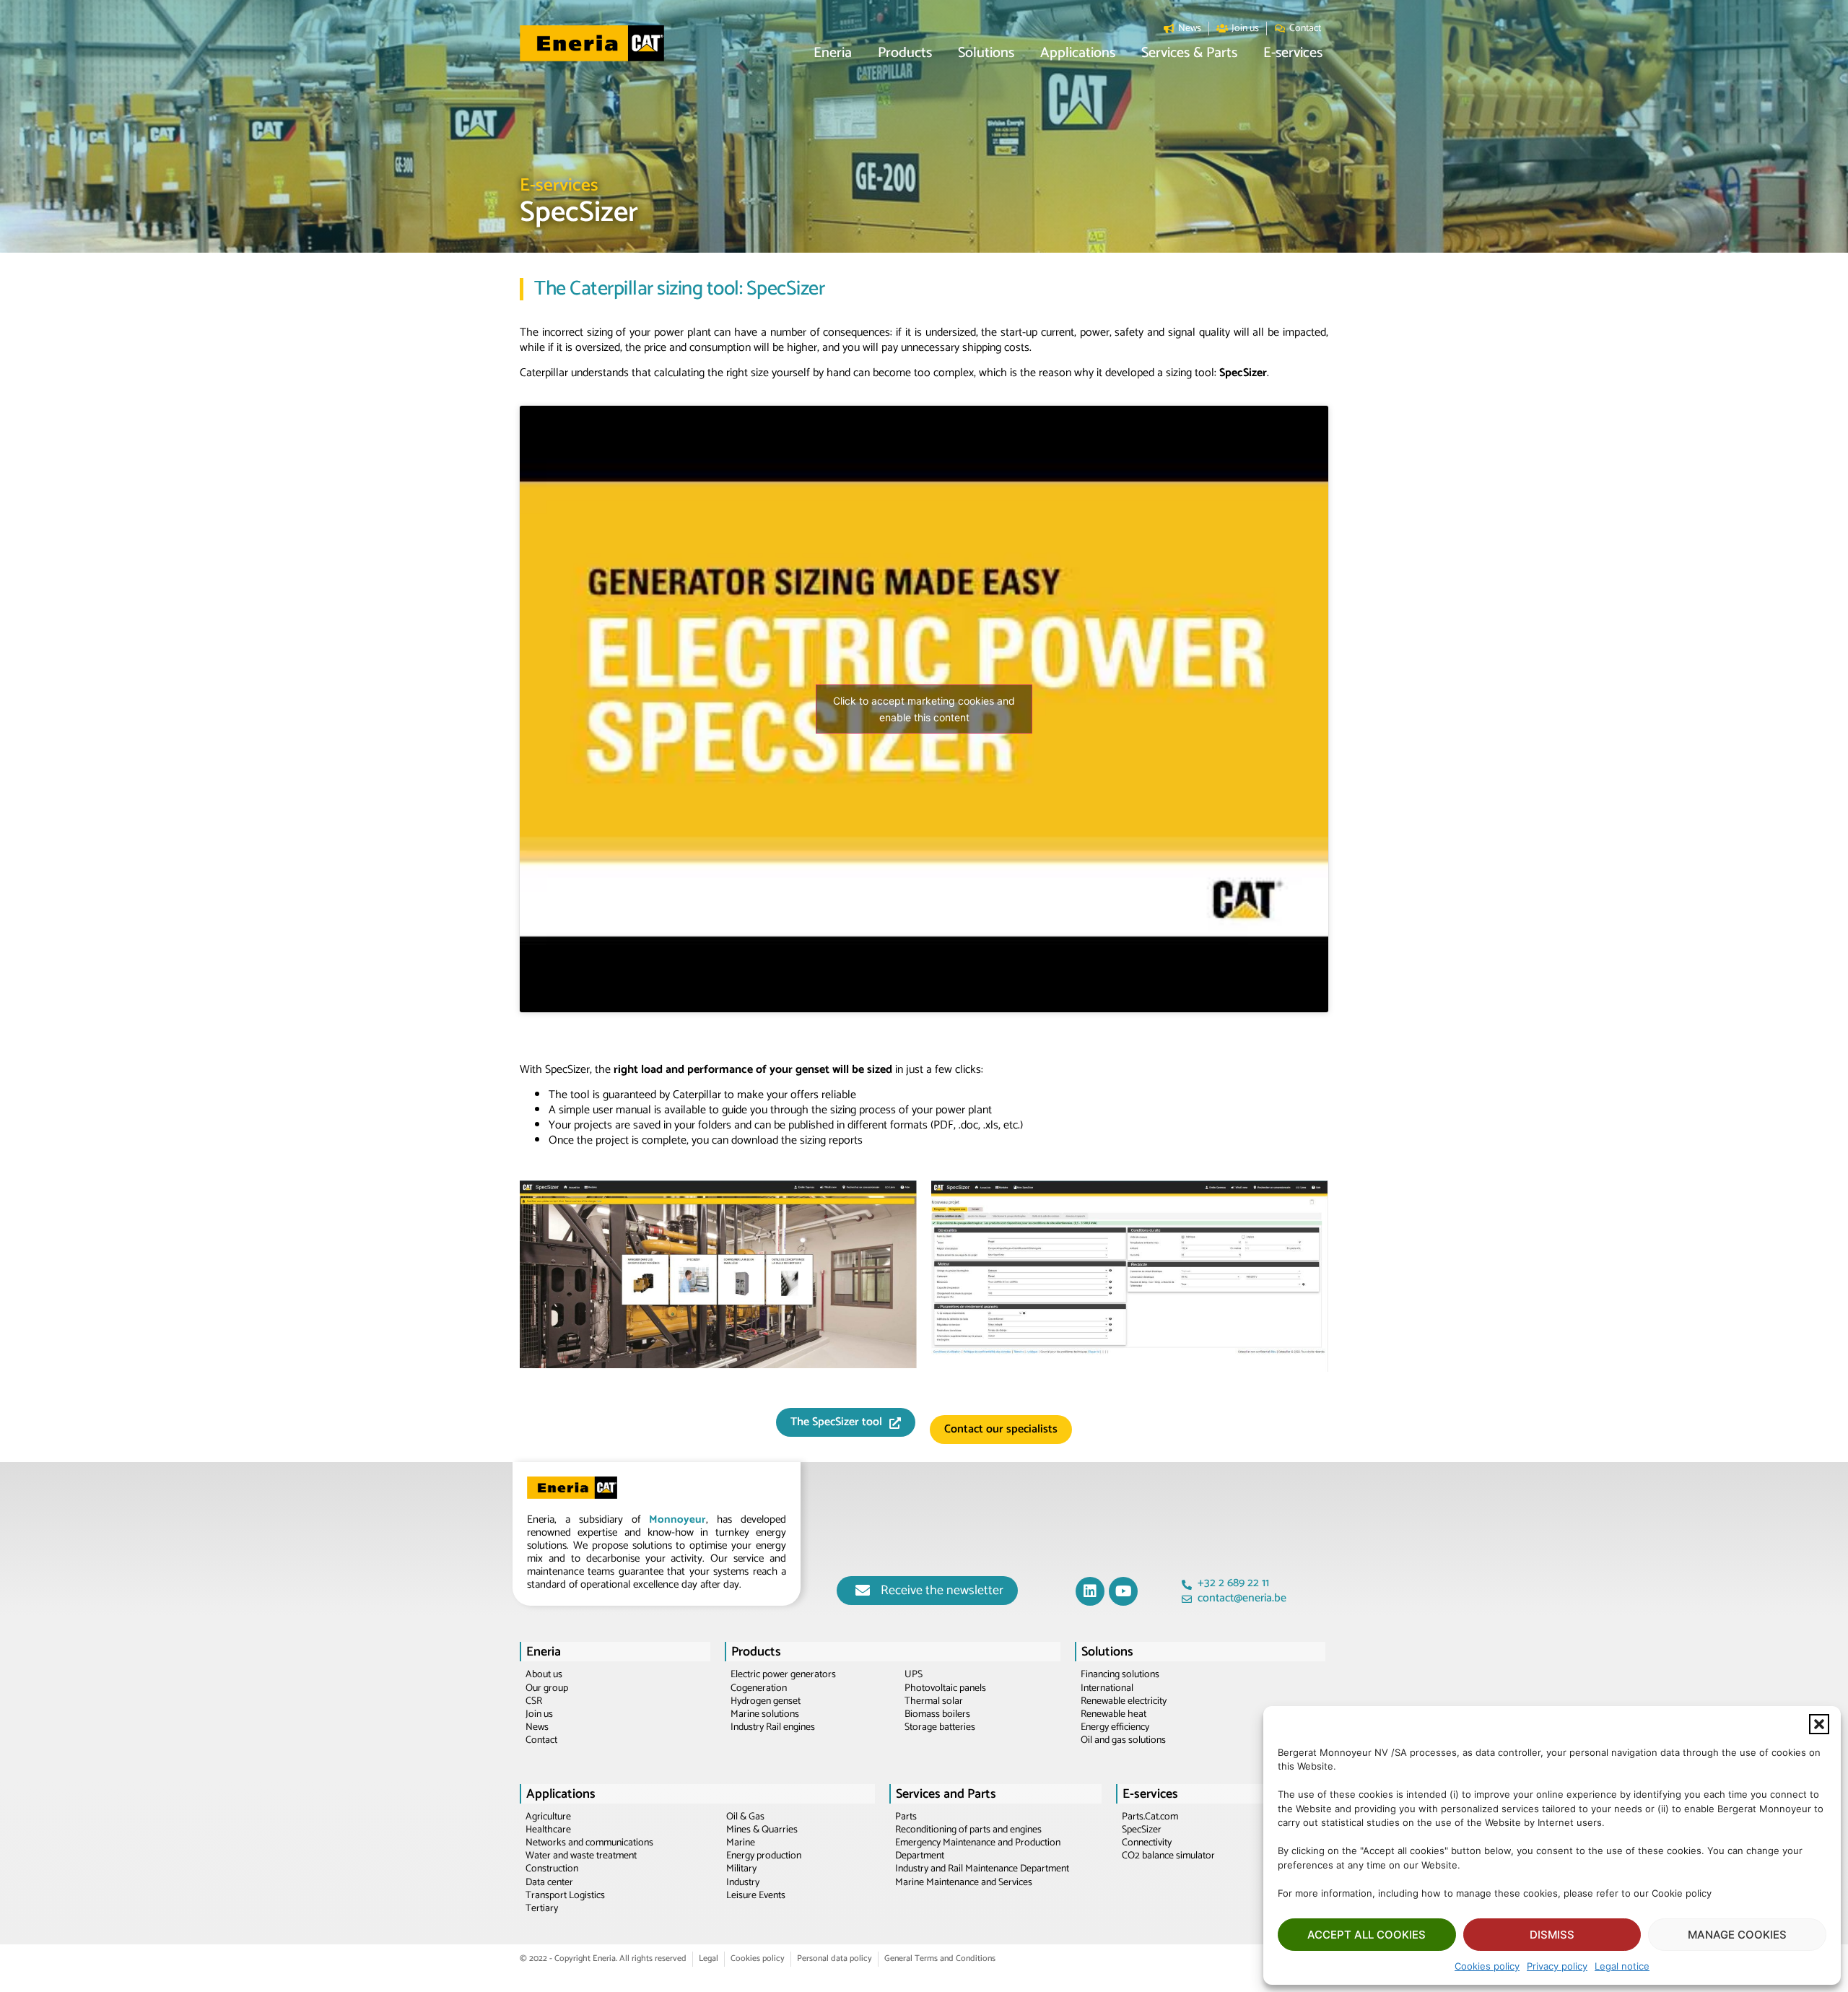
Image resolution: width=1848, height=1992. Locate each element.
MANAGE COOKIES (1737, 1935)
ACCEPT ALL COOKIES (1367, 1935)
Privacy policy (1557, 1966)
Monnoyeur (677, 1519)
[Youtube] (1123, 1591)
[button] (1819, 1724)
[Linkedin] (1090, 1591)
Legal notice (1622, 1966)
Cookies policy (1487, 1966)
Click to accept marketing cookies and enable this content (924, 709)
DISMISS (1552, 1935)
